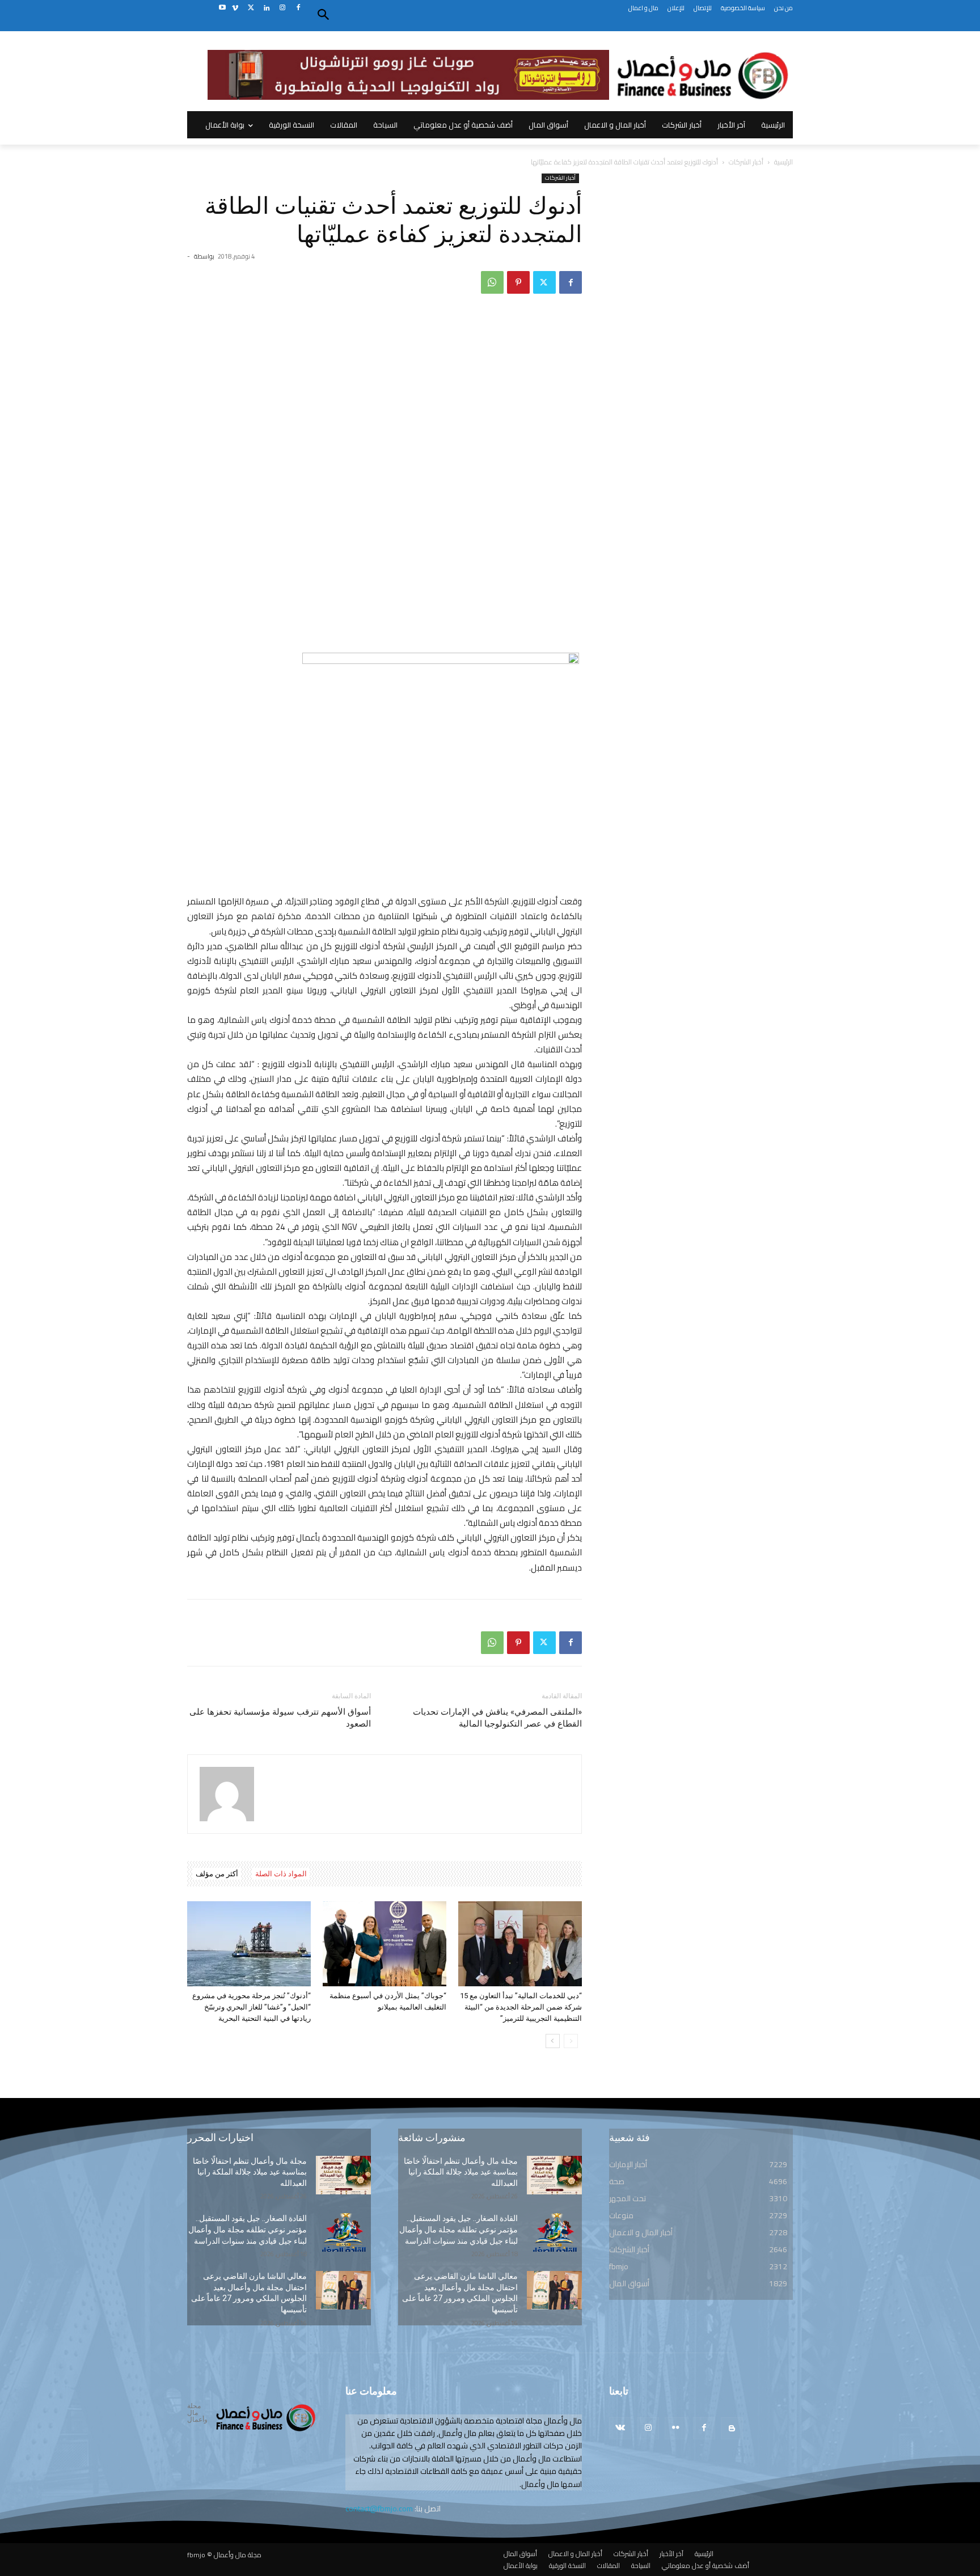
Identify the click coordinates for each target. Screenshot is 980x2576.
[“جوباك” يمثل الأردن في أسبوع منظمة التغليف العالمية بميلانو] (385, 1944)
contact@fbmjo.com (379, 2509)
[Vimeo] (235, 8)
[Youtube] (222, 8)
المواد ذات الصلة (281, 1874)
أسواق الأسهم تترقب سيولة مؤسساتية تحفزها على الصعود (280, 1718)
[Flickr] (676, 2428)
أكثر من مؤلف (217, 1874)
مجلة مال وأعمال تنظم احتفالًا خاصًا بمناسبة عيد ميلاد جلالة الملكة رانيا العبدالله (250, 2172)
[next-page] (553, 2041)
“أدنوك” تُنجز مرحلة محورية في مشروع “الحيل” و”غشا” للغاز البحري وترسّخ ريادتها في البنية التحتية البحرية (252, 2007)
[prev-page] (571, 2041)
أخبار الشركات (746, 162)
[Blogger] (732, 2428)
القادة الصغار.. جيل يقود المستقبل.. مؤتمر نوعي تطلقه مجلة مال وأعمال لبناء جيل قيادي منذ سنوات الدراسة (248, 2229)
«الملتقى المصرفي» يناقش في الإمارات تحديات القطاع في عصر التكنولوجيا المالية (497, 1718)
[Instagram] (282, 8)
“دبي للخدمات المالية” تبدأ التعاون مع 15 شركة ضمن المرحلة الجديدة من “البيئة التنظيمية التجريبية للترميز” (521, 2007)
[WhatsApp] (492, 282)
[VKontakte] (620, 2428)
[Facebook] (298, 8)
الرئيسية (783, 162)
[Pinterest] (518, 282)
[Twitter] (251, 8)
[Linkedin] (267, 8)
